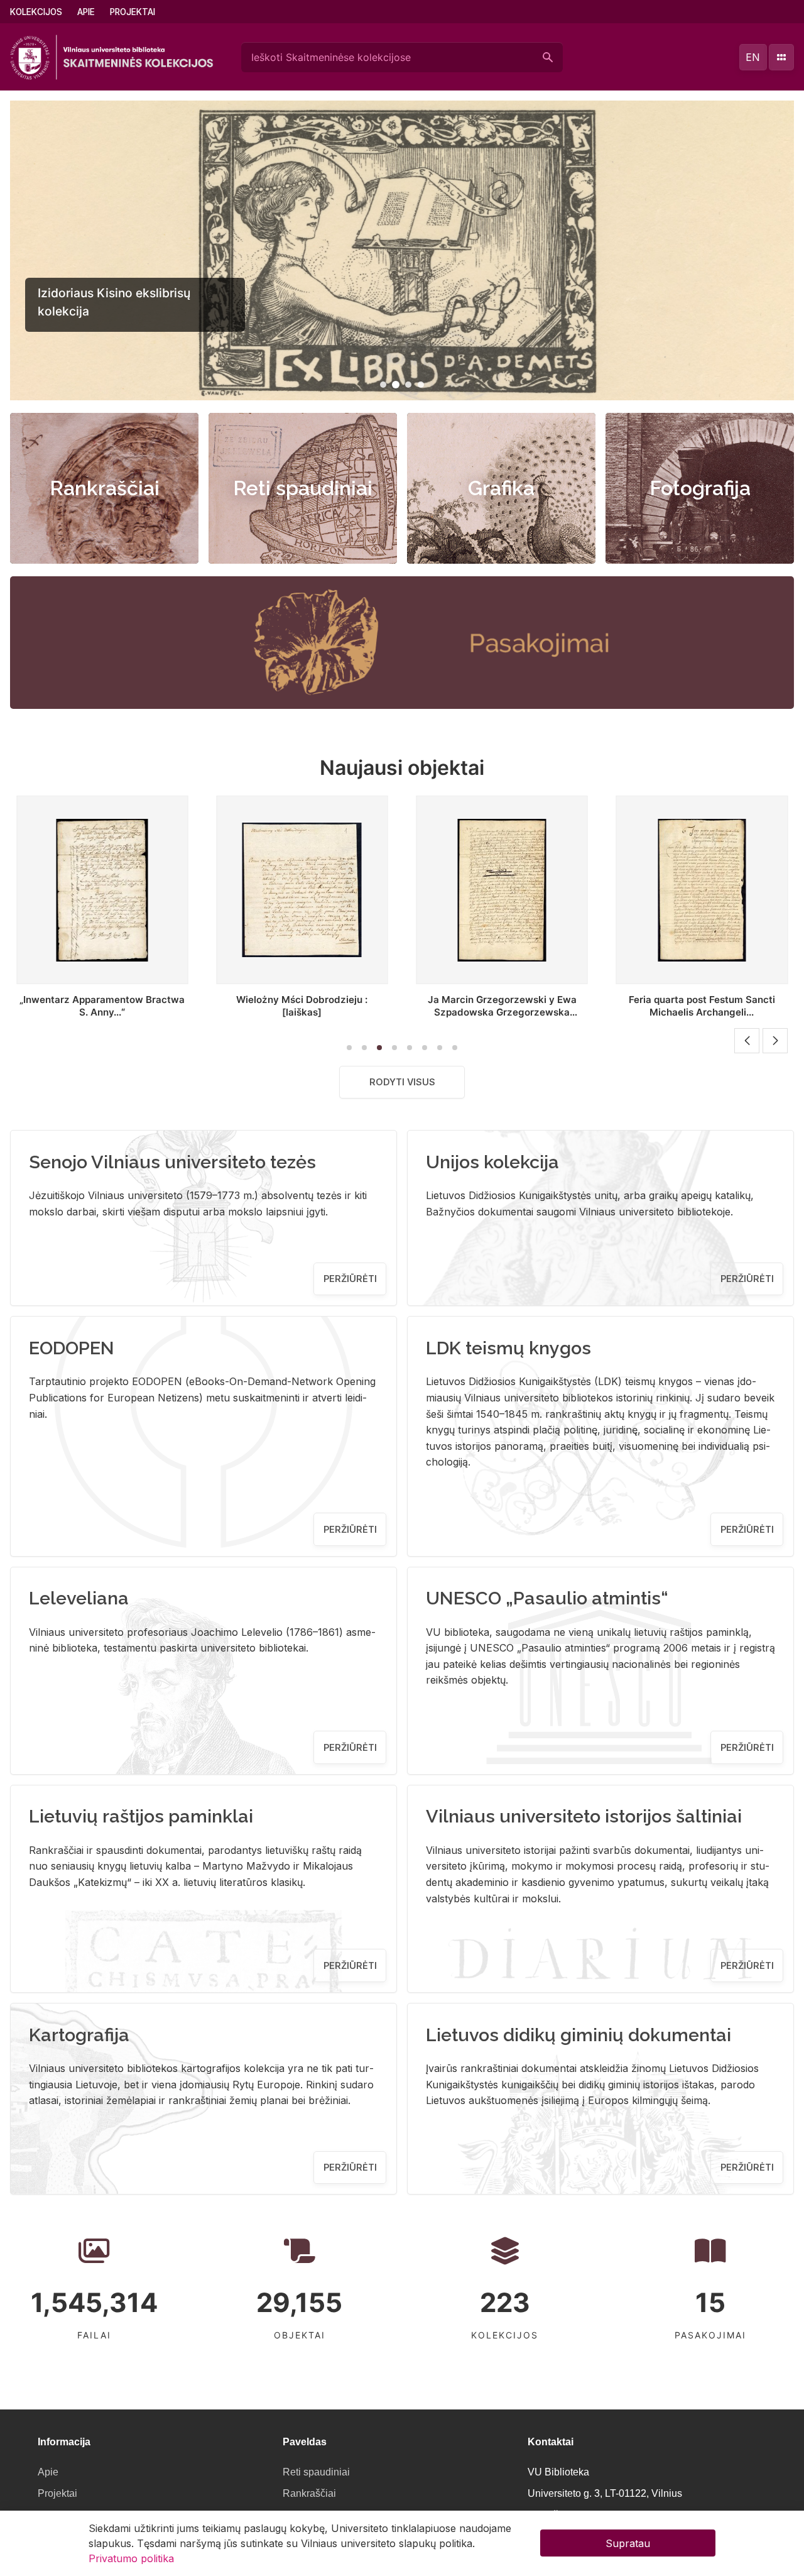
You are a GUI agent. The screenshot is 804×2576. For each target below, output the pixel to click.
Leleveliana (79, 1598)
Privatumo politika (131, 2558)
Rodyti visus (402, 1082)
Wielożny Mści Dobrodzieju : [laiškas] (102, 1006)
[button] (383, 385)
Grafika (501, 488)
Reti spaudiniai (303, 488)
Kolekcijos (36, 12)
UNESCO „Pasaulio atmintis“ (547, 1598)
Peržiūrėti (350, 1279)
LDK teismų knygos (508, 1348)
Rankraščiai (105, 488)
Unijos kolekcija (492, 1162)
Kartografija (79, 2035)
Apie (86, 12)
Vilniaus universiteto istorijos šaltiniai (584, 1816)
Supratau (628, 2543)
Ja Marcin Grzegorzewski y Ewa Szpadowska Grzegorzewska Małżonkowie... (302, 1012)
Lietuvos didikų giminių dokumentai (579, 2035)
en (753, 57)
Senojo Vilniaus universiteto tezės (172, 1162)
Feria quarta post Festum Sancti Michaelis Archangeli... (502, 1006)
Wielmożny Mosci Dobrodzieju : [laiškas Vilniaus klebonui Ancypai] (702, 1006)
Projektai (133, 12)
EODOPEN (72, 1348)
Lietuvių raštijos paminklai (141, 1816)
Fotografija (700, 488)
